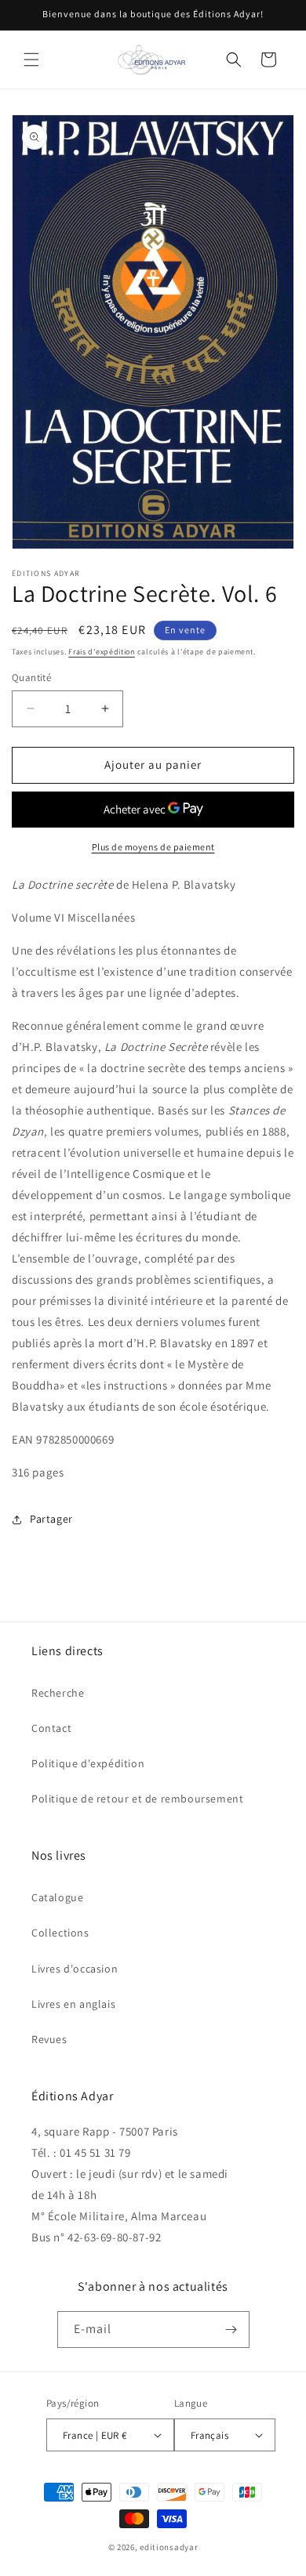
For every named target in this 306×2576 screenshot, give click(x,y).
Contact (51, 1728)
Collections (60, 1933)
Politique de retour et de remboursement (137, 1799)
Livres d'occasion (75, 1969)
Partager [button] (51, 1519)
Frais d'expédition (102, 652)
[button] (31, 60)
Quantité (31, 678)
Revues (49, 2039)
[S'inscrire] (231, 2330)
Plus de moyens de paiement (153, 847)
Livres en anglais (73, 2004)
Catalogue (57, 1897)
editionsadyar (169, 2547)
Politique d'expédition (88, 1763)
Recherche (58, 1693)
